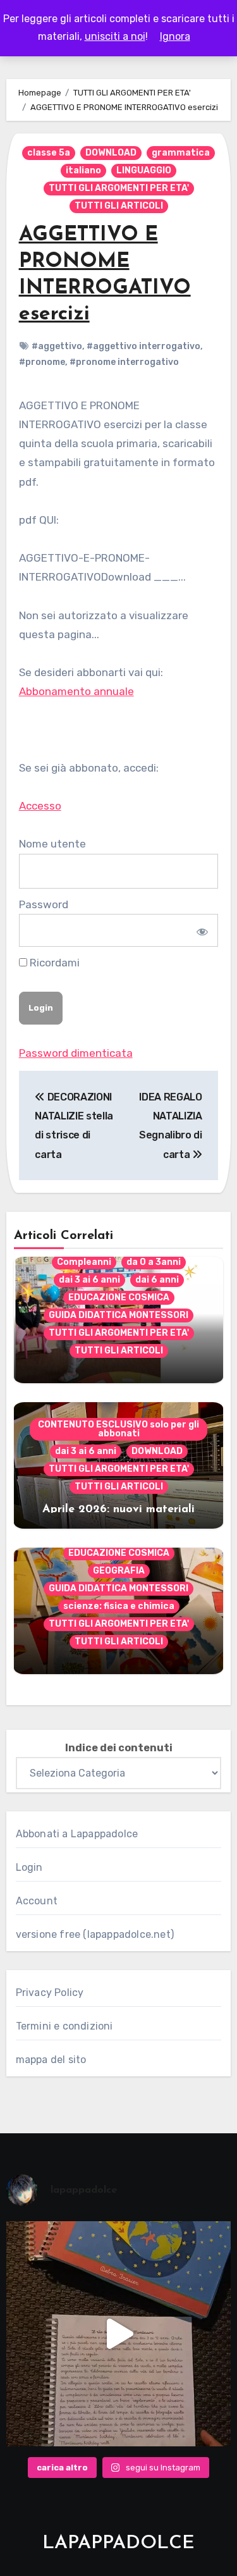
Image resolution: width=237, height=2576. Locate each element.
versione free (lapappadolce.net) (95, 1934)
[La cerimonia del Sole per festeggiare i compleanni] (119, 2334)
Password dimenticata (76, 1053)
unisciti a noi (115, 36)
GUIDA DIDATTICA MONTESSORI (118, 1315)
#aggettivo (57, 346)
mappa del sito (51, 2060)
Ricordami (53, 963)
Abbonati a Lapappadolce (77, 1834)
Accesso (40, 806)
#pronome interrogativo (124, 362)
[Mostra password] (201, 930)
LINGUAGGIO (144, 170)
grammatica (181, 153)
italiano (83, 170)
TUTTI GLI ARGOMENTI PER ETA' (119, 188)
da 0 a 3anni (154, 1262)
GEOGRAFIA (119, 1571)
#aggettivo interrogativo (143, 346)
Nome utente (52, 844)
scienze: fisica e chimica (119, 1606)
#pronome (42, 362)
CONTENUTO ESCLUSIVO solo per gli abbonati (118, 1429)
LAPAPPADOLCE (118, 2543)
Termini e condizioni (64, 2026)
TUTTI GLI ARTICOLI (119, 206)
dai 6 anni (157, 1280)
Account (37, 1901)
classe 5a (49, 153)
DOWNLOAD (111, 153)
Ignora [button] (175, 36)
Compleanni (84, 1262)
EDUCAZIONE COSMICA (119, 1297)
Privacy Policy (50, 1993)
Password (44, 904)
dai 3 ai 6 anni (89, 1280)
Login (29, 1867)
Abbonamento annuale (76, 691)
